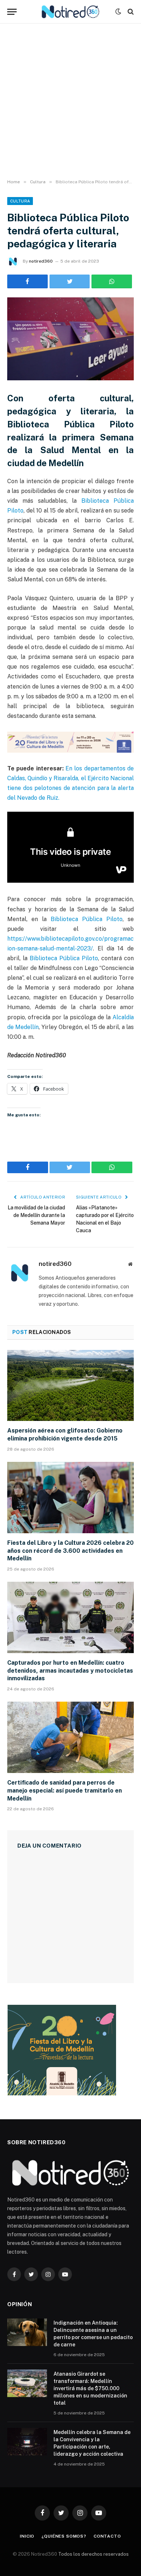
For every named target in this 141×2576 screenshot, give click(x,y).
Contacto (107, 2536)
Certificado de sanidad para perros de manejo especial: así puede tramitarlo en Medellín (65, 1791)
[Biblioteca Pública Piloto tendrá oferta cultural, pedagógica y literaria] (70, 339)
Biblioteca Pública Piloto (85, 919)
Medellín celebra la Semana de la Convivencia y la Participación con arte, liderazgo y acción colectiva (92, 2443)
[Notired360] (71, 12)
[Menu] (12, 12)
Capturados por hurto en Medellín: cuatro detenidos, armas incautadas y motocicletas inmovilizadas (70, 1671)
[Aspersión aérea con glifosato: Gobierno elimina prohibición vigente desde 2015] (70, 1386)
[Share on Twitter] (27, 281)
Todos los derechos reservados (93, 2554)
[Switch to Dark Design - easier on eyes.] (118, 12)
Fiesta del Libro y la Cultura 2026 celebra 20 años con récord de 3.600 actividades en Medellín (70, 1551)
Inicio (27, 2536)
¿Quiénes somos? (64, 2536)
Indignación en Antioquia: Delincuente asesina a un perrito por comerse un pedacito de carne (93, 2334)
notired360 (41, 261)
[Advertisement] (70, 101)
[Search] (130, 12)
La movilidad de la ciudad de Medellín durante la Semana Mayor (36, 1215)
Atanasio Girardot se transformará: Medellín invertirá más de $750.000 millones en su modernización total (90, 2388)
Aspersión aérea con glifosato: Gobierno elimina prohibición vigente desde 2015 (65, 1435)
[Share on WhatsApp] (112, 281)
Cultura (20, 201)
